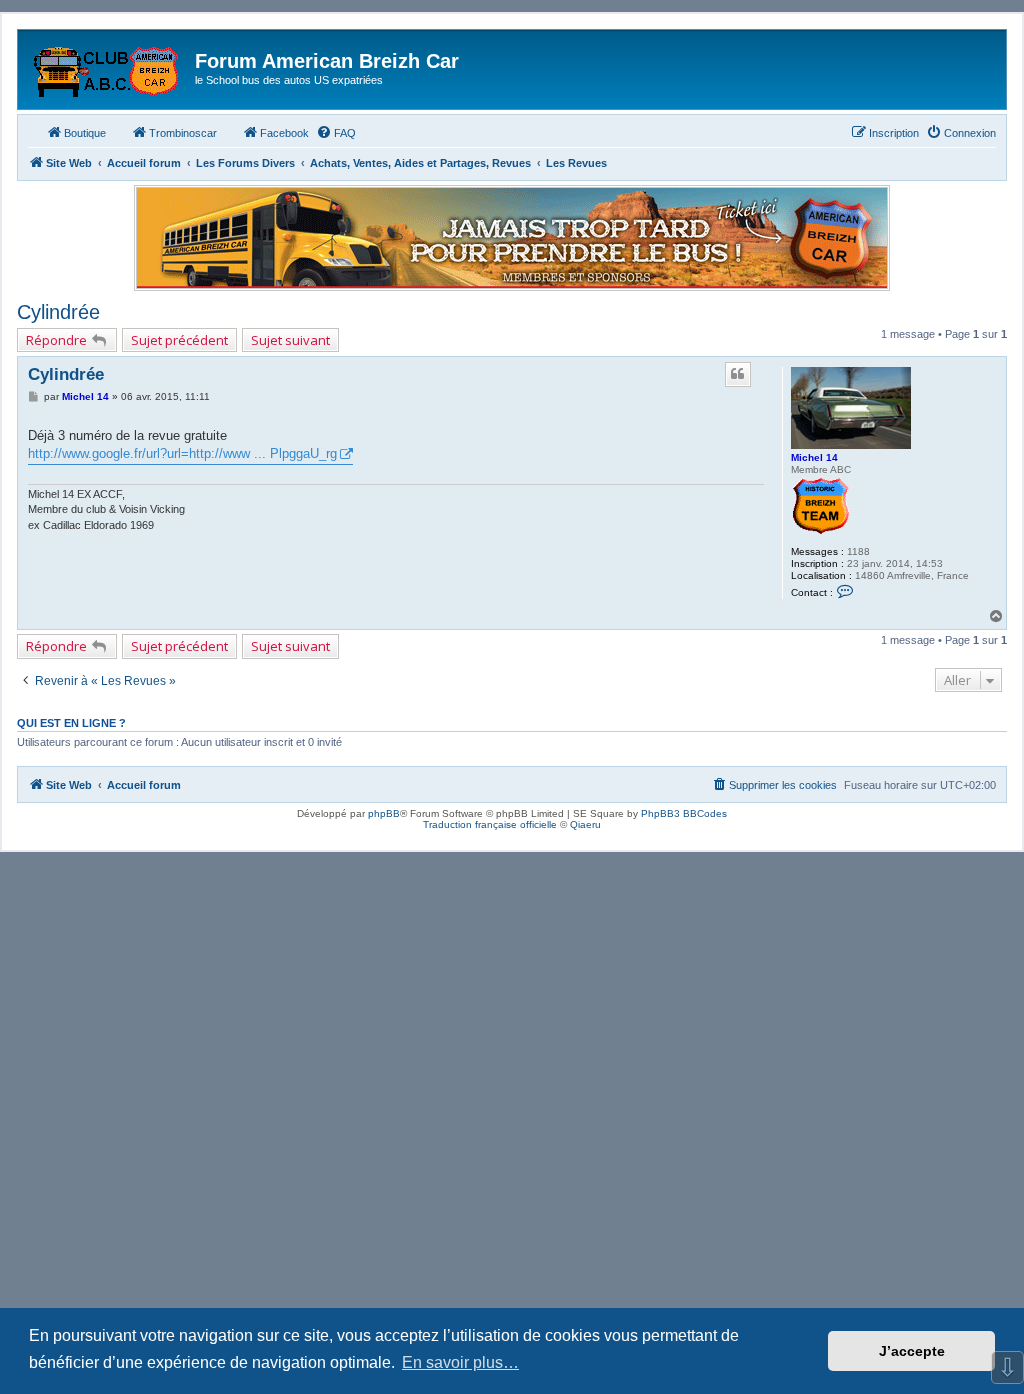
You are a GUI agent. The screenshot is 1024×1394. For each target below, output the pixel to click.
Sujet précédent (179, 340)
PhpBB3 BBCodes (684, 813)
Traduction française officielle (490, 824)
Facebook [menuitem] (284, 133)
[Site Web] (109, 67)
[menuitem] (336, 133)
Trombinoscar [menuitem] (183, 133)
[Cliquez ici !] (512, 238)
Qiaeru (585, 824)
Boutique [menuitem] (85, 133)
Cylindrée (58, 312)
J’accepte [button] (912, 1351)
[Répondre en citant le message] (738, 374)
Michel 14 (814, 457)
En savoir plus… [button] (460, 1362)
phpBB (384, 813)
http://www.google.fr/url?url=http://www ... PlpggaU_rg (182, 453)
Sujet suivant (290, 340)
